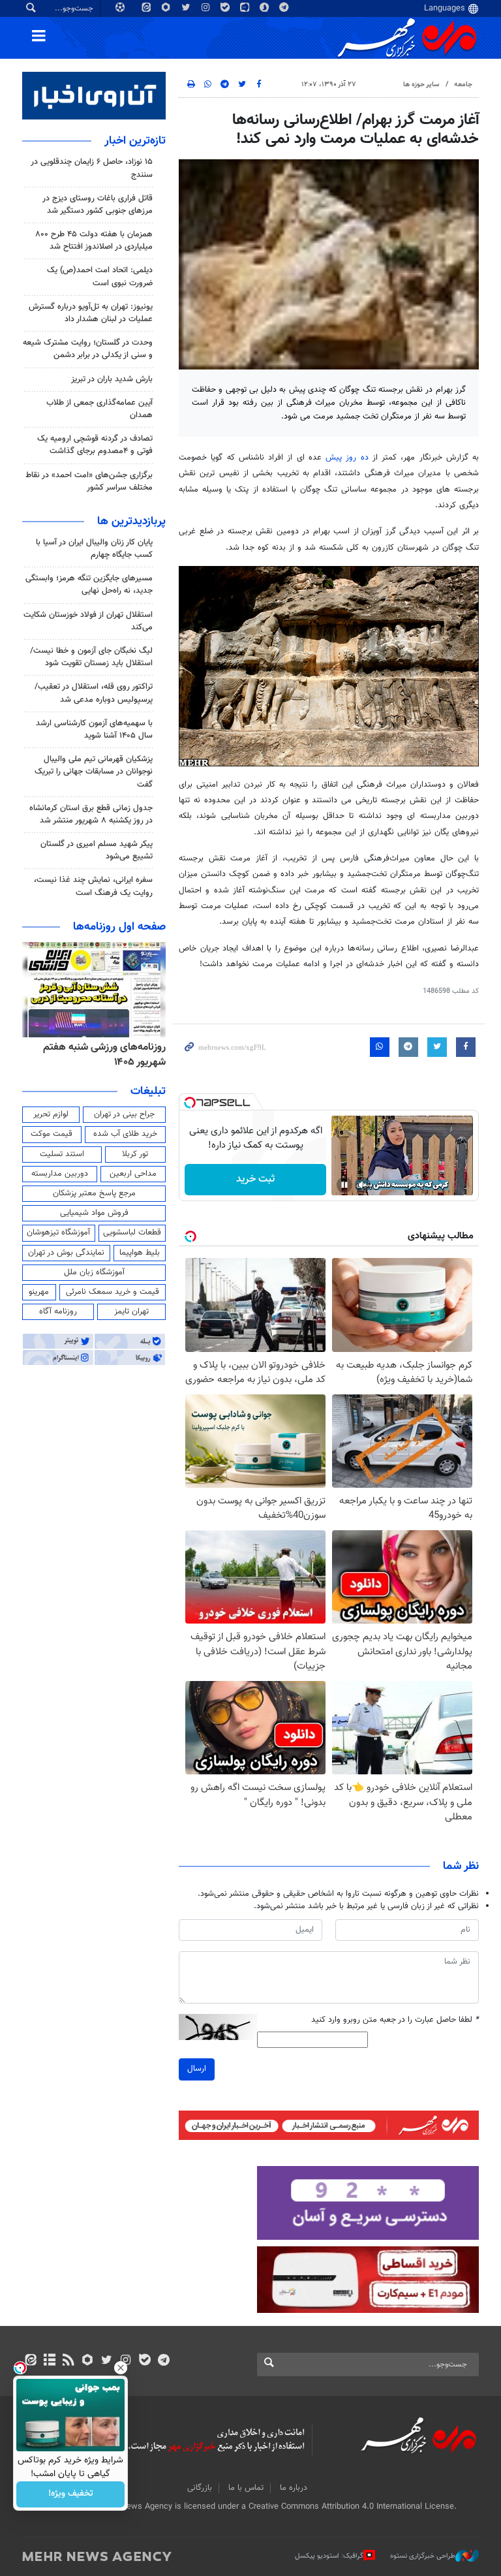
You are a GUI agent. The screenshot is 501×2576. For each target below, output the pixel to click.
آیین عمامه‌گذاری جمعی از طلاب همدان (99, 409)
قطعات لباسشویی (132, 1233)
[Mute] (363, 1185)
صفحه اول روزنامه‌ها (119, 927)
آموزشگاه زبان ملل (94, 1272)
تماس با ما (246, 2488)
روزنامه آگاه (58, 1312)
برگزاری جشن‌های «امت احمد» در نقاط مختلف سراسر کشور (89, 481)
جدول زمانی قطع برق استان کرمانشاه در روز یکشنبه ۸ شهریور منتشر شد (91, 814)
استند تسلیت (62, 1154)
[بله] (144, 2361)
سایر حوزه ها (421, 85)
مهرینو (39, 1292)
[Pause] (344, 1185)
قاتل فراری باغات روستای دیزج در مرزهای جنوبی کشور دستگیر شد (98, 205)
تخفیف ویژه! (71, 2494)
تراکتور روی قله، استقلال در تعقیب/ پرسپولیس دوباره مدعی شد (94, 693)
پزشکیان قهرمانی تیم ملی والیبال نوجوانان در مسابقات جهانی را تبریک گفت (94, 772)
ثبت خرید (255, 1179)
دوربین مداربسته (60, 1174)
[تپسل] (190, 1103)
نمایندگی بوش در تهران (66, 1253)
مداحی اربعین (133, 1174)
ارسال (197, 2069)
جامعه (463, 85)
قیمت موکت (52, 1134)
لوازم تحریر (51, 1114)
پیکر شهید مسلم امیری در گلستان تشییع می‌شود (97, 850)
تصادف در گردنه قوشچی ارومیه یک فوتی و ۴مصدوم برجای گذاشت (95, 445)
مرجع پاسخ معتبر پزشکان (94, 1193)
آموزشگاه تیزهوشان (58, 1233)
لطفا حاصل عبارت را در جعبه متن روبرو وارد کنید (395, 2020)
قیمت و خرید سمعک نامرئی (113, 1292)
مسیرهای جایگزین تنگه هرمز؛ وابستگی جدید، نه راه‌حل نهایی (89, 585)
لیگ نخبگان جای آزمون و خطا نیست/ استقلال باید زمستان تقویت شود (91, 657)
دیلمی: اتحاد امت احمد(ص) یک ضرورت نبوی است (100, 276)
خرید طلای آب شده (125, 1134)
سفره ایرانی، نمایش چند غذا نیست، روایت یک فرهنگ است (93, 886)
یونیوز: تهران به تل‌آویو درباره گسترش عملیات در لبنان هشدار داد (91, 313)
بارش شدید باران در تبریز (112, 379)
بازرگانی (200, 2488)
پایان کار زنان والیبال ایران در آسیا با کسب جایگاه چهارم (94, 549)
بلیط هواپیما (140, 1253)
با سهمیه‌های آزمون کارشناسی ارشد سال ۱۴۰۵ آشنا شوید (94, 730)
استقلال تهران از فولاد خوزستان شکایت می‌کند (88, 621)
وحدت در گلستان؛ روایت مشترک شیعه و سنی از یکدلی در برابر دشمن (88, 349)
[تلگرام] (163, 2361)
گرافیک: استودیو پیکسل (329, 2556)
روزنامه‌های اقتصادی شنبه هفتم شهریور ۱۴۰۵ (100, 1055)
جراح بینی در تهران (124, 1114)
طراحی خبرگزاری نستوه (423, 2556)
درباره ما (294, 2488)
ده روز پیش (345, 458)
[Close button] (121, 2368)
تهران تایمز (131, 1312)
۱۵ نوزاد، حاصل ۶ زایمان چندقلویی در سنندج (92, 168)
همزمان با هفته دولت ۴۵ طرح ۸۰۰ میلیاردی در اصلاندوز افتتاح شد (94, 241)
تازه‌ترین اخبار (135, 141)
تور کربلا (135, 1154)
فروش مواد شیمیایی (94, 1213)
